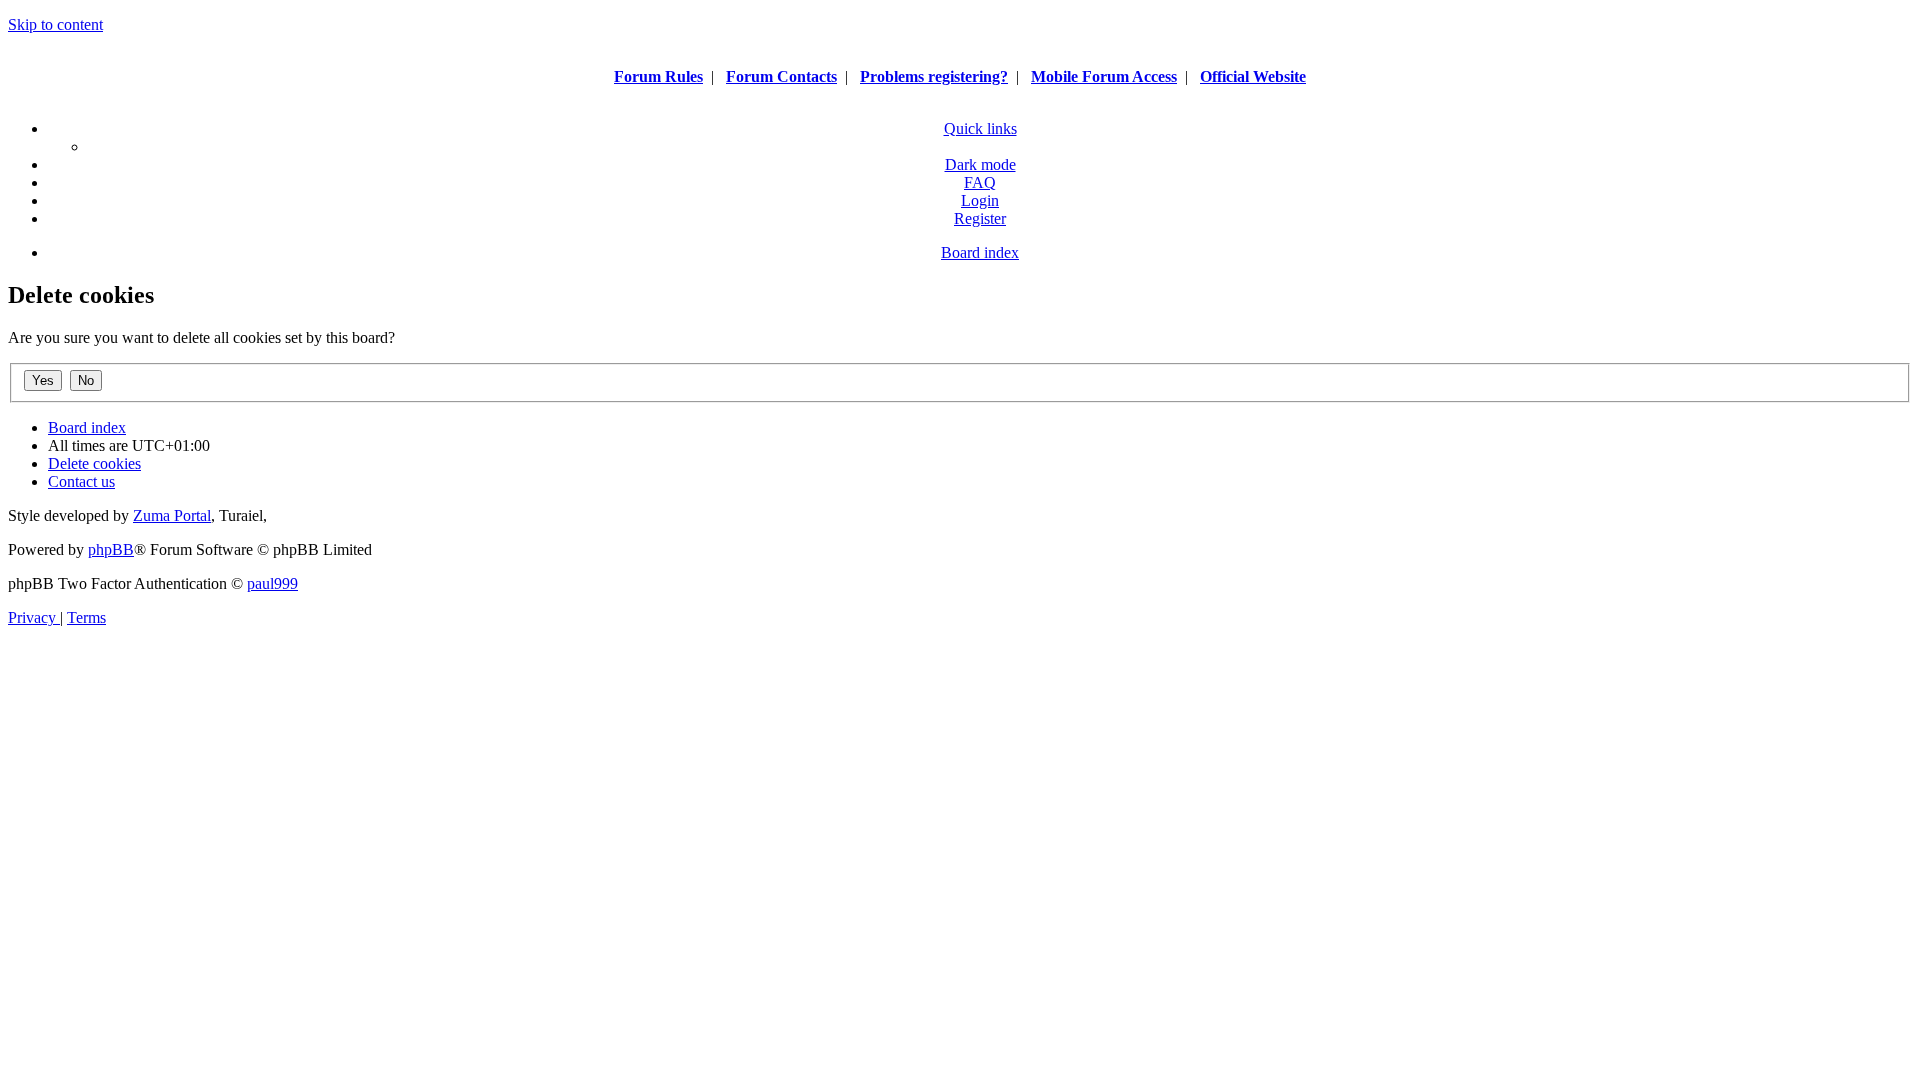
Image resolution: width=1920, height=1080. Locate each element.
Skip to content (55, 24)
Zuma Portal (172, 515)
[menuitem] (980, 182)
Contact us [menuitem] (81, 481)
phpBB (111, 549)
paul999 (272, 583)
